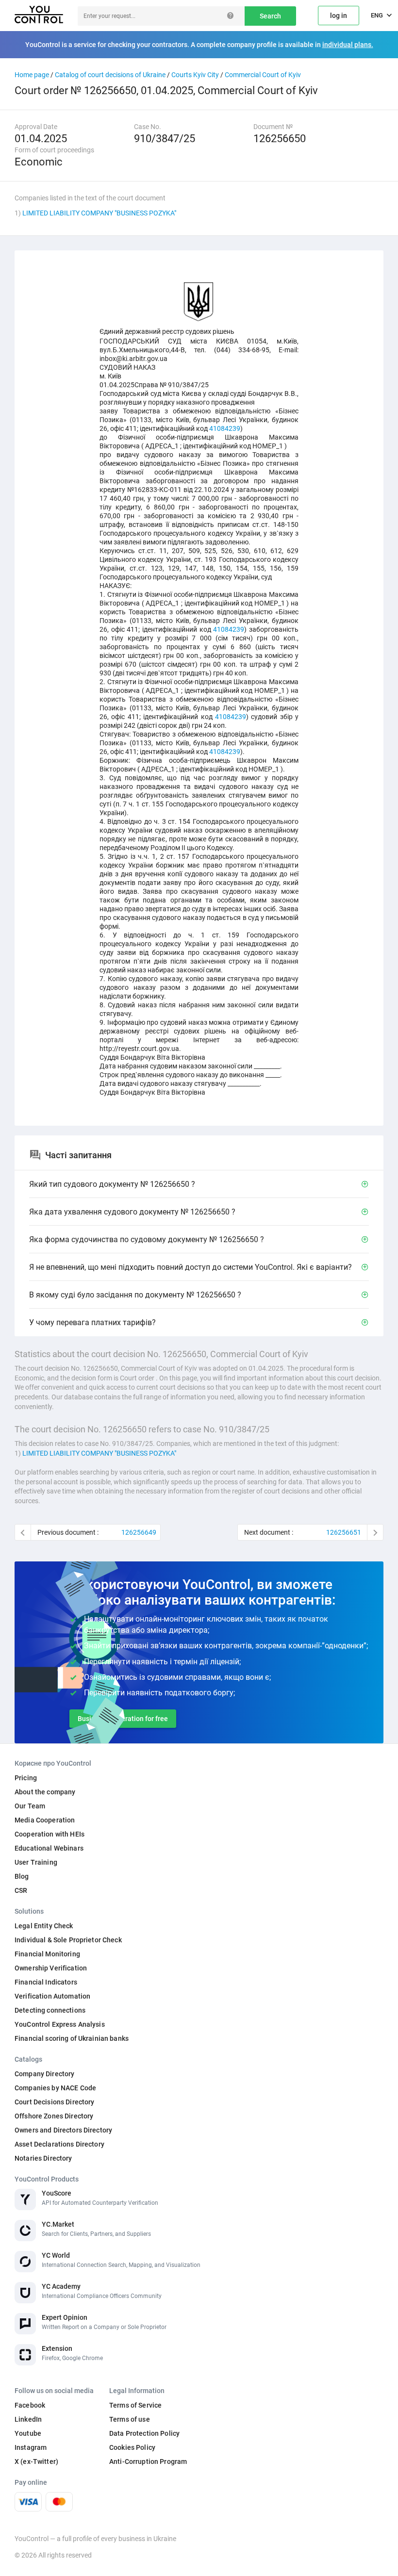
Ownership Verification (51, 1968)
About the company (45, 1792)
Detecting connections (50, 2010)
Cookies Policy (132, 2447)
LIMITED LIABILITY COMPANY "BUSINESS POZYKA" (99, 213)
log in (339, 16)
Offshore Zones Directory (54, 2116)
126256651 (344, 1532)
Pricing (26, 1778)
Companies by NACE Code (55, 2088)
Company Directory (44, 2074)
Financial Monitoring (47, 1954)
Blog (22, 1876)
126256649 (139, 1532)
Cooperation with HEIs (50, 1834)
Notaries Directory (43, 2158)
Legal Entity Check (44, 1926)
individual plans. (348, 45)
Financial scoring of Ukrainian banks (72, 2038)
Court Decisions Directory (55, 2102)
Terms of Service (135, 2405)
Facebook (30, 2405)
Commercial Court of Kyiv (263, 75)
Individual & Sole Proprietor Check (68, 1940)
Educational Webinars (49, 1848)
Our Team (30, 1806)
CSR (21, 1890)
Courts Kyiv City (195, 75)
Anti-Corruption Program (148, 2461)
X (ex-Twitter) (36, 2461)
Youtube (28, 2433)
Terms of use (130, 2419)
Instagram (31, 2447)
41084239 (225, 428)
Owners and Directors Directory (63, 2130)
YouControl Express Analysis (60, 2024)
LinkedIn (28, 2419)
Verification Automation (52, 1996)
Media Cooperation (45, 1820)
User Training (36, 1862)
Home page (32, 75)
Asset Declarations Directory (59, 2144)
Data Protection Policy (144, 2433)
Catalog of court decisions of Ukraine (110, 75)
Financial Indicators (46, 1982)
